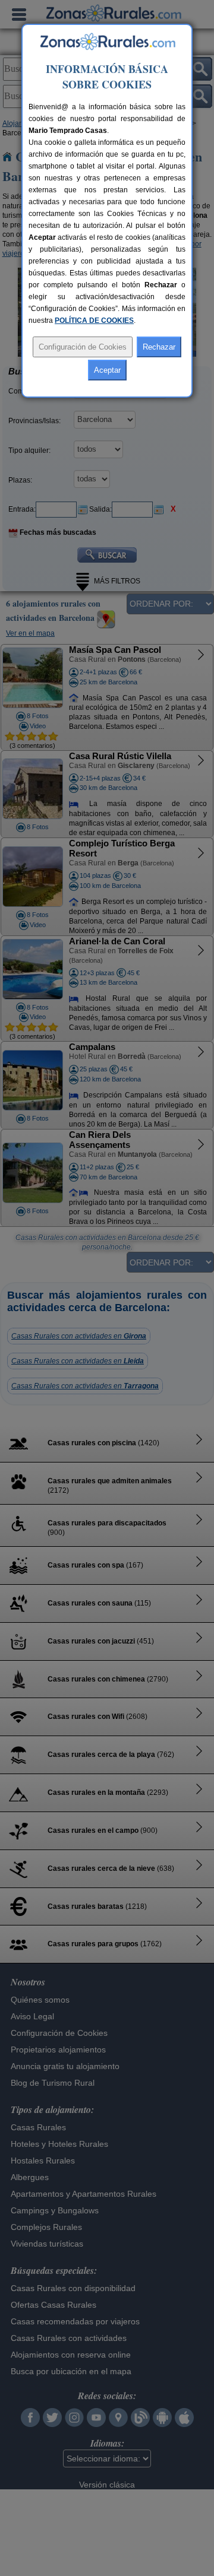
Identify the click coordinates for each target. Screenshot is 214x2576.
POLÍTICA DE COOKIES (94, 321)
